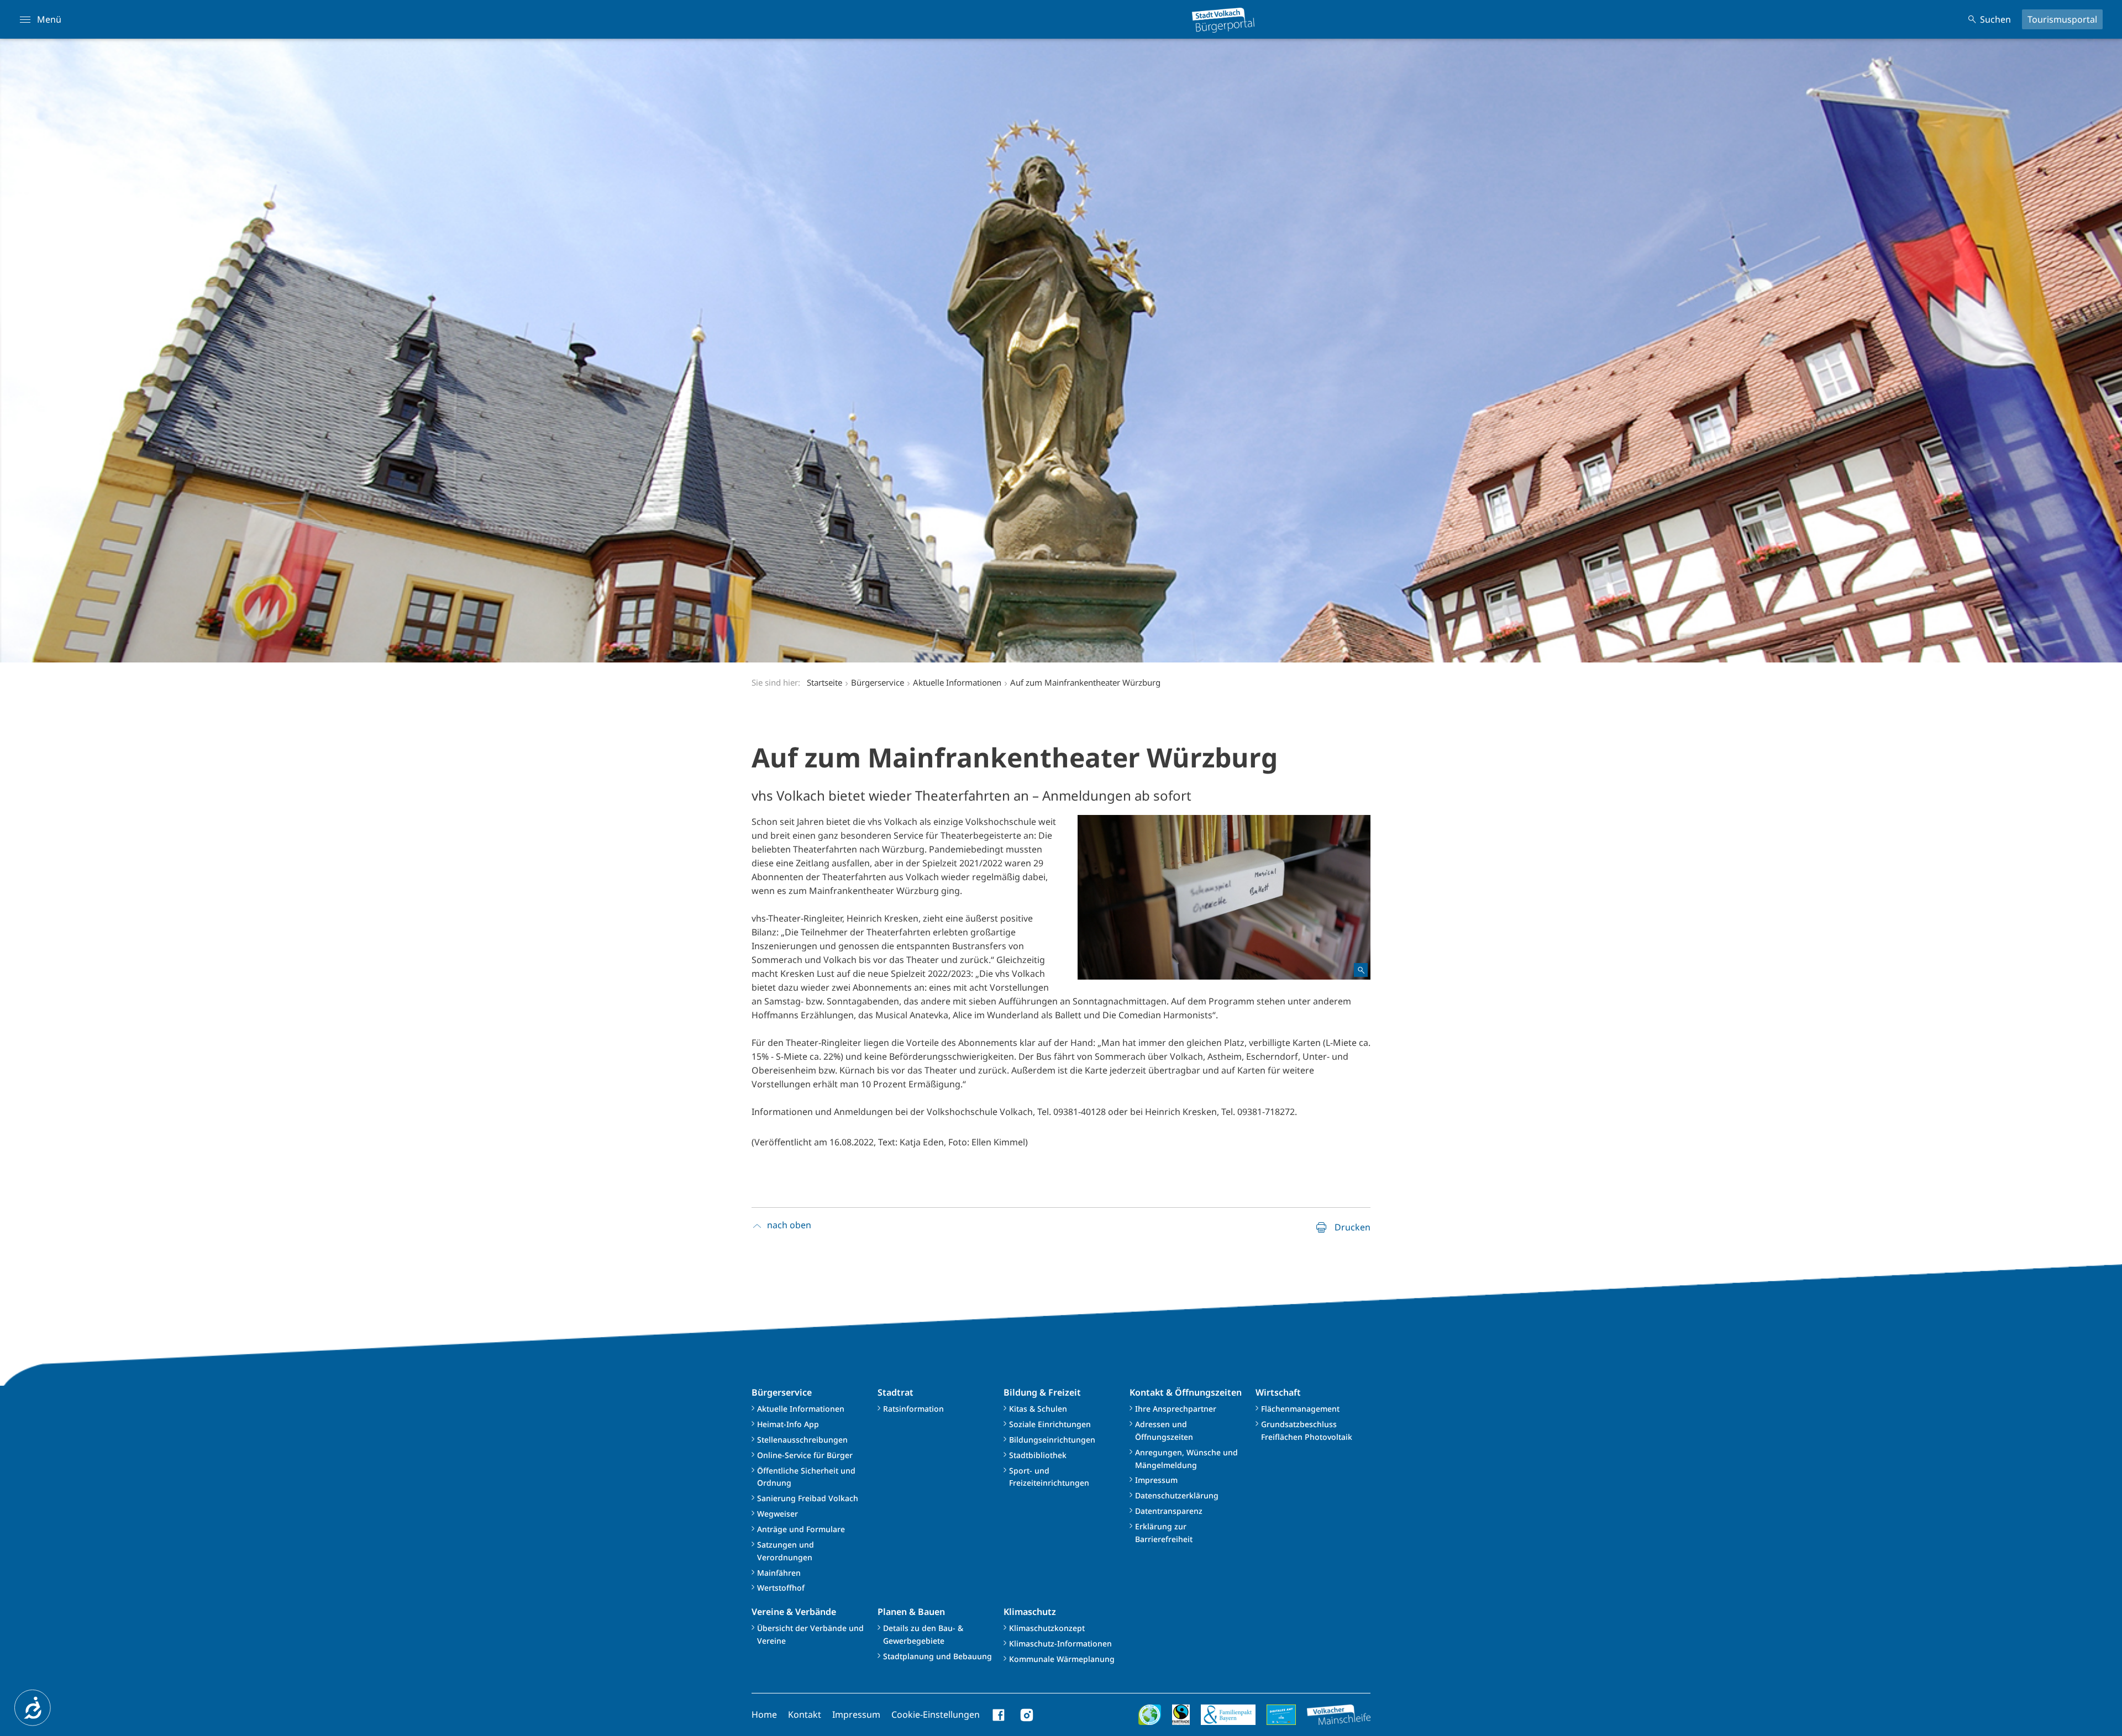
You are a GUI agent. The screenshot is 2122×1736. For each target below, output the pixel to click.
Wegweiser (778, 1514)
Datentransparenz (1169, 1511)
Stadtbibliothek (1038, 1455)
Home (764, 1714)
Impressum (1156, 1480)
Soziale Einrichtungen (1050, 1424)
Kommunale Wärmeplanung (1062, 1659)
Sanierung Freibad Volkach (808, 1498)
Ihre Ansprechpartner (1176, 1409)
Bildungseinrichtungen (1052, 1440)
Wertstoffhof (781, 1588)
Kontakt (805, 1714)
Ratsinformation (913, 1409)
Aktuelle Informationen (801, 1409)
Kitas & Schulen (1038, 1409)
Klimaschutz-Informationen (1060, 1643)
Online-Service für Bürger (805, 1455)
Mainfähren (779, 1573)
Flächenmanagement (1300, 1409)
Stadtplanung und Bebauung (937, 1656)
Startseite (824, 682)
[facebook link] (999, 1715)
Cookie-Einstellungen (936, 1714)
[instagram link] (1027, 1715)
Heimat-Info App (788, 1424)
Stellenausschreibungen (802, 1440)
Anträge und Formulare (801, 1529)
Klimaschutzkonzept (1047, 1628)
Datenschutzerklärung (1177, 1495)
